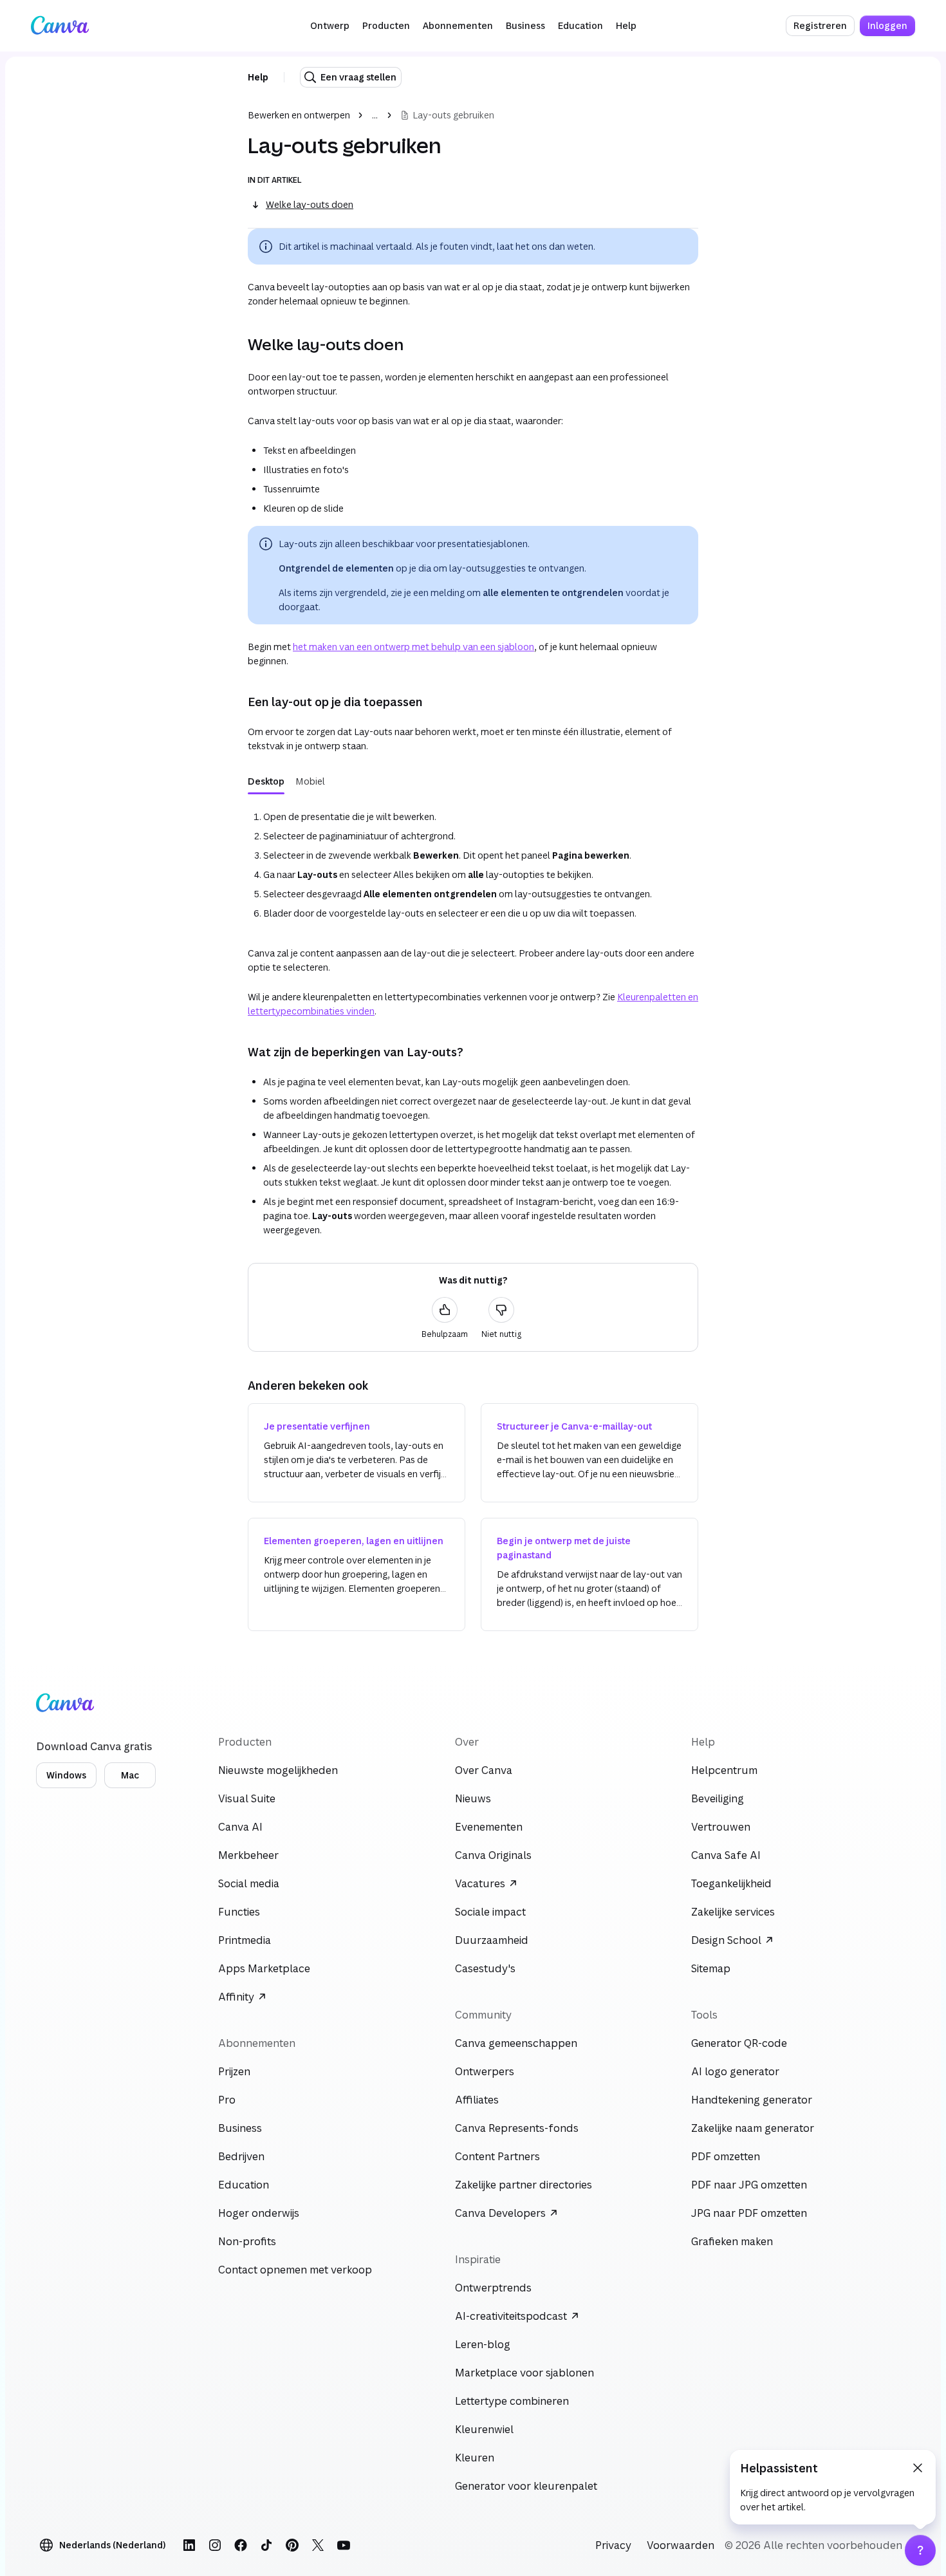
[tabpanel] (473, 863)
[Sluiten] (918, 2468)
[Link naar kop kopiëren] (237, 344)
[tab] (266, 781)
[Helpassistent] (920, 2550)
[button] (330, 26)
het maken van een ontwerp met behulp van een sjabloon (413, 647)
